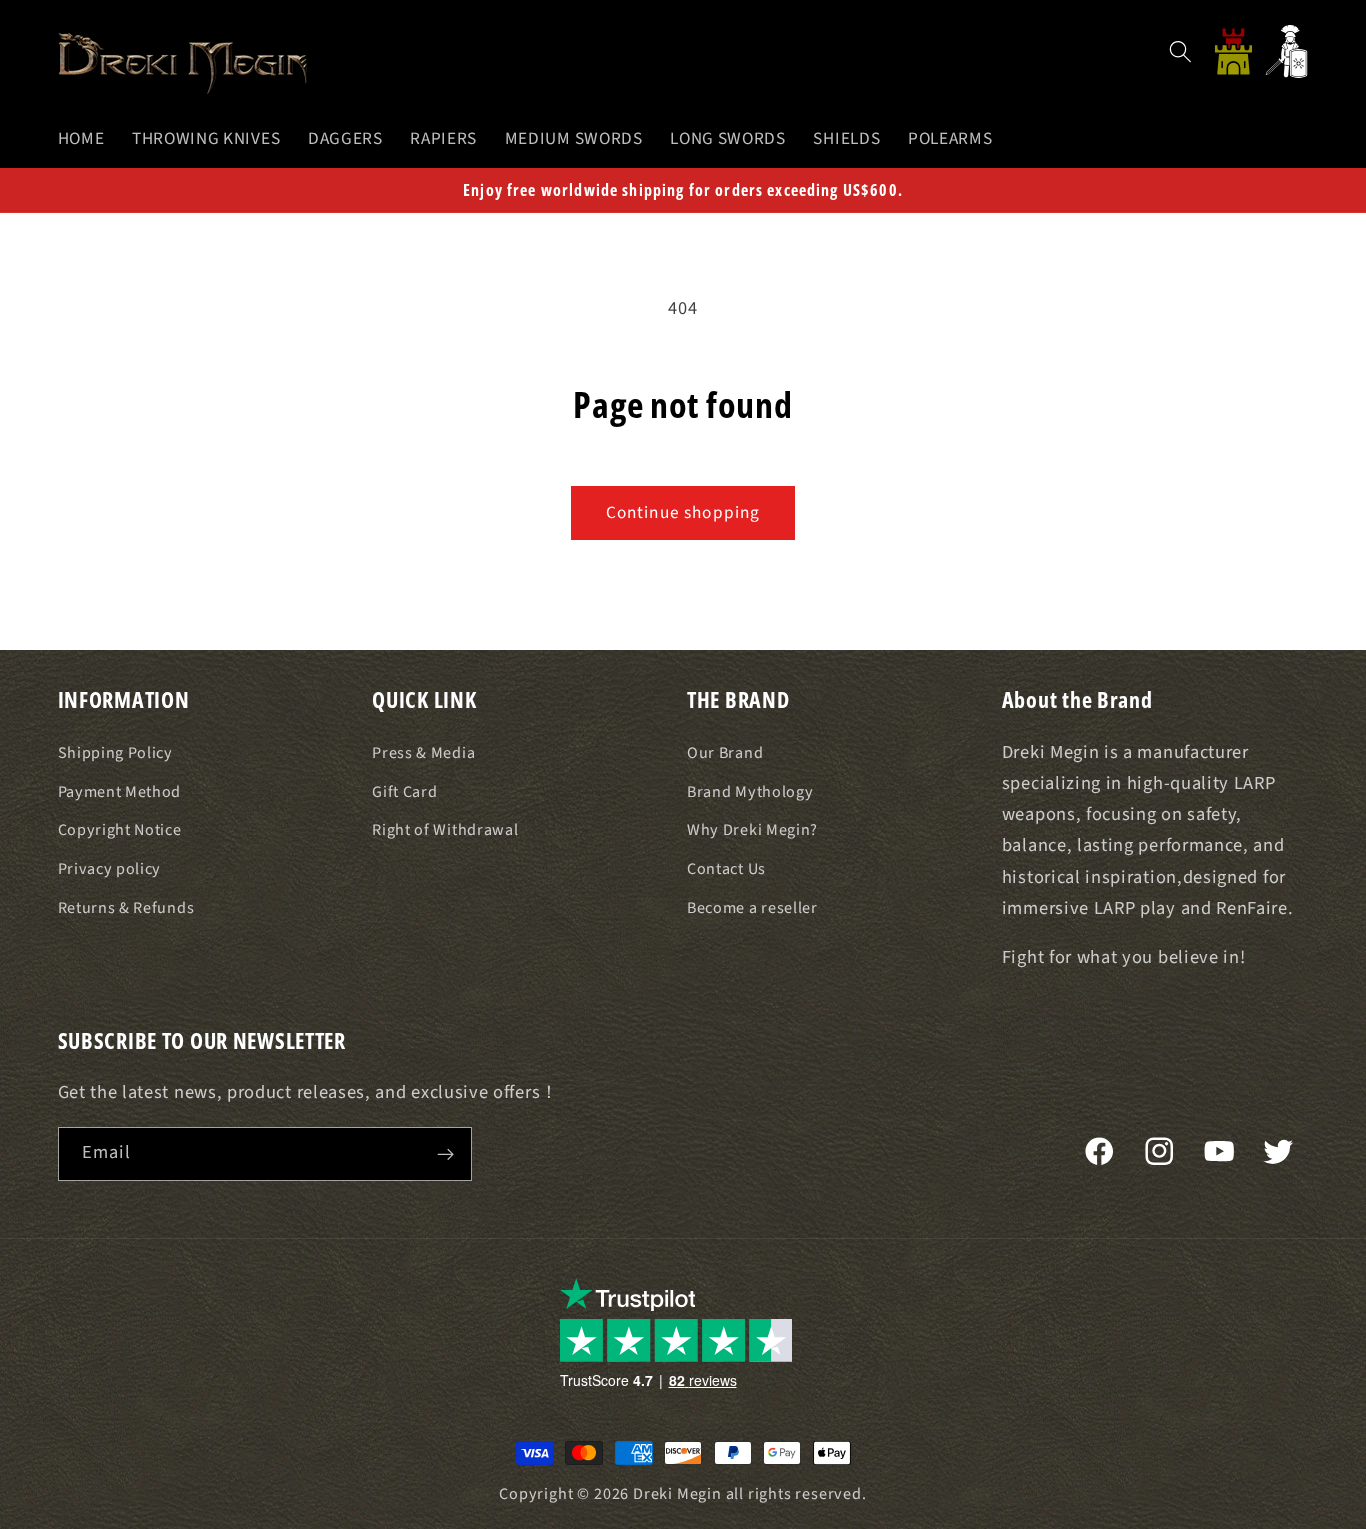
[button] (1180, 51)
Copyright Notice (120, 831)
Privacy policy (110, 869)
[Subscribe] (445, 1154)
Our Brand (725, 753)
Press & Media (423, 753)
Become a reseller (752, 908)
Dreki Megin (677, 1494)
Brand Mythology (750, 792)
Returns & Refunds (126, 908)
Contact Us (726, 869)
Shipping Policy (115, 753)
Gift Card (404, 792)
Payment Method (120, 792)
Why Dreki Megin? (752, 831)
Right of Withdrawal (445, 831)
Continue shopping (683, 512)
